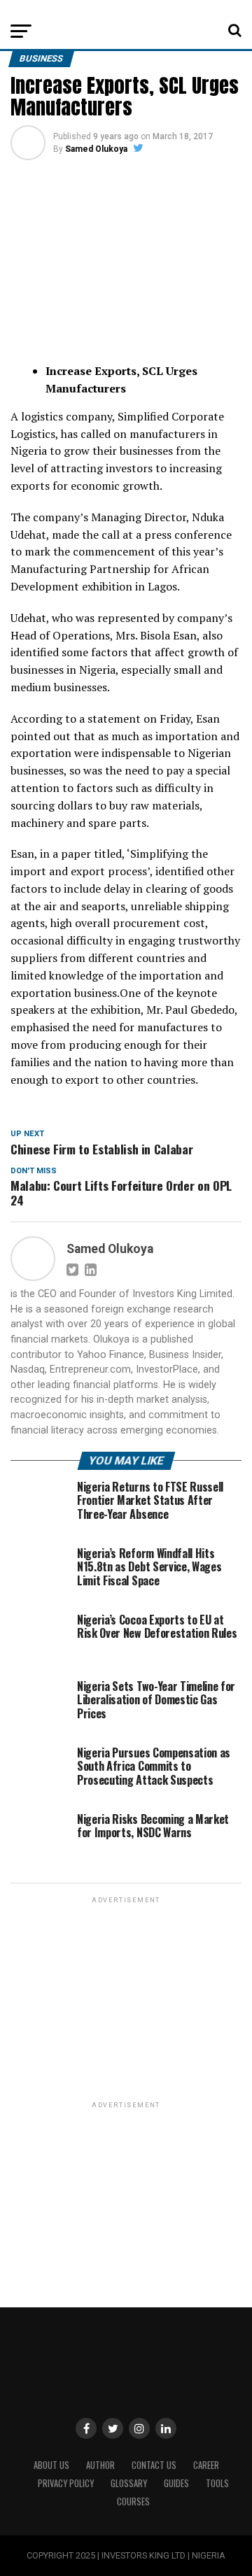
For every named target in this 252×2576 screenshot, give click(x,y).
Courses (133, 2501)
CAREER (206, 2465)
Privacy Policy (66, 2483)
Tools (217, 2483)
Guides (176, 2483)
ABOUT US (51, 2465)
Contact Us (154, 2465)
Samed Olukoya (96, 149)
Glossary (129, 2483)
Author (100, 2465)
